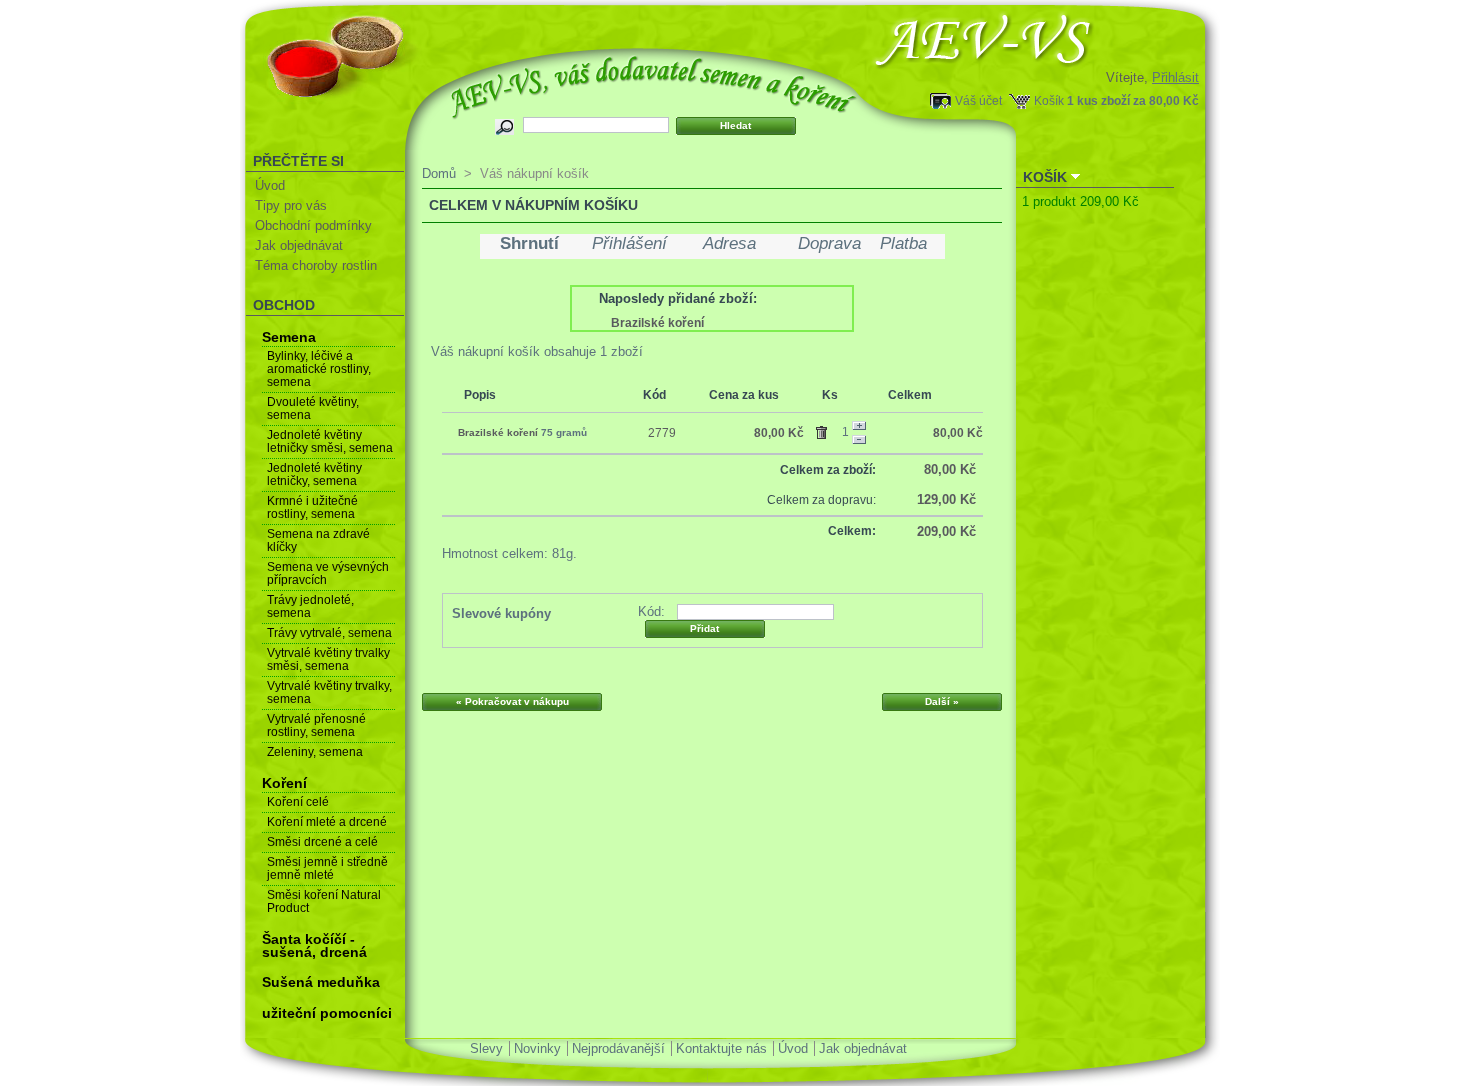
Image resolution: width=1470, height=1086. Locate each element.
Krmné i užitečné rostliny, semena (312, 507)
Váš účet (978, 100)
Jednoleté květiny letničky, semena (314, 474)
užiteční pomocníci (327, 1013)
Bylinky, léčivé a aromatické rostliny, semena (319, 369)
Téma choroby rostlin (316, 265)
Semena (289, 337)
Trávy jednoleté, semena (310, 606)
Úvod (270, 185)
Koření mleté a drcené (327, 822)
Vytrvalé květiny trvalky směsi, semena (328, 659)
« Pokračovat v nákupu (512, 701)
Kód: (651, 611)
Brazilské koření (657, 323)
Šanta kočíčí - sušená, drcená (314, 945)
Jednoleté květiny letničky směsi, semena (330, 441)
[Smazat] (824, 429)
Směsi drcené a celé (322, 842)
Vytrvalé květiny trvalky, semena (329, 692)
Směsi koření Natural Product (324, 901)
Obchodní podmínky (313, 225)
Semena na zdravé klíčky (318, 540)
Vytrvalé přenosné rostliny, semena (316, 725)
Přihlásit (1175, 77)
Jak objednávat (299, 245)
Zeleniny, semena (315, 752)
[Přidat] (859, 426)
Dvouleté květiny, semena (313, 408)
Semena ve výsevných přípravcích (328, 573)
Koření (284, 783)
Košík (1049, 100)
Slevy (486, 1048)
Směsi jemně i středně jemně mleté (327, 868)
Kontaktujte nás (721, 1048)
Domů (439, 173)
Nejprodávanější (618, 1048)
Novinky (537, 1048)
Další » (942, 701)
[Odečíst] (859, 440)
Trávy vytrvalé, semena (329, 633)
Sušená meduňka (321, 982)
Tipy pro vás (291, 205)
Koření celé (298, 802)
